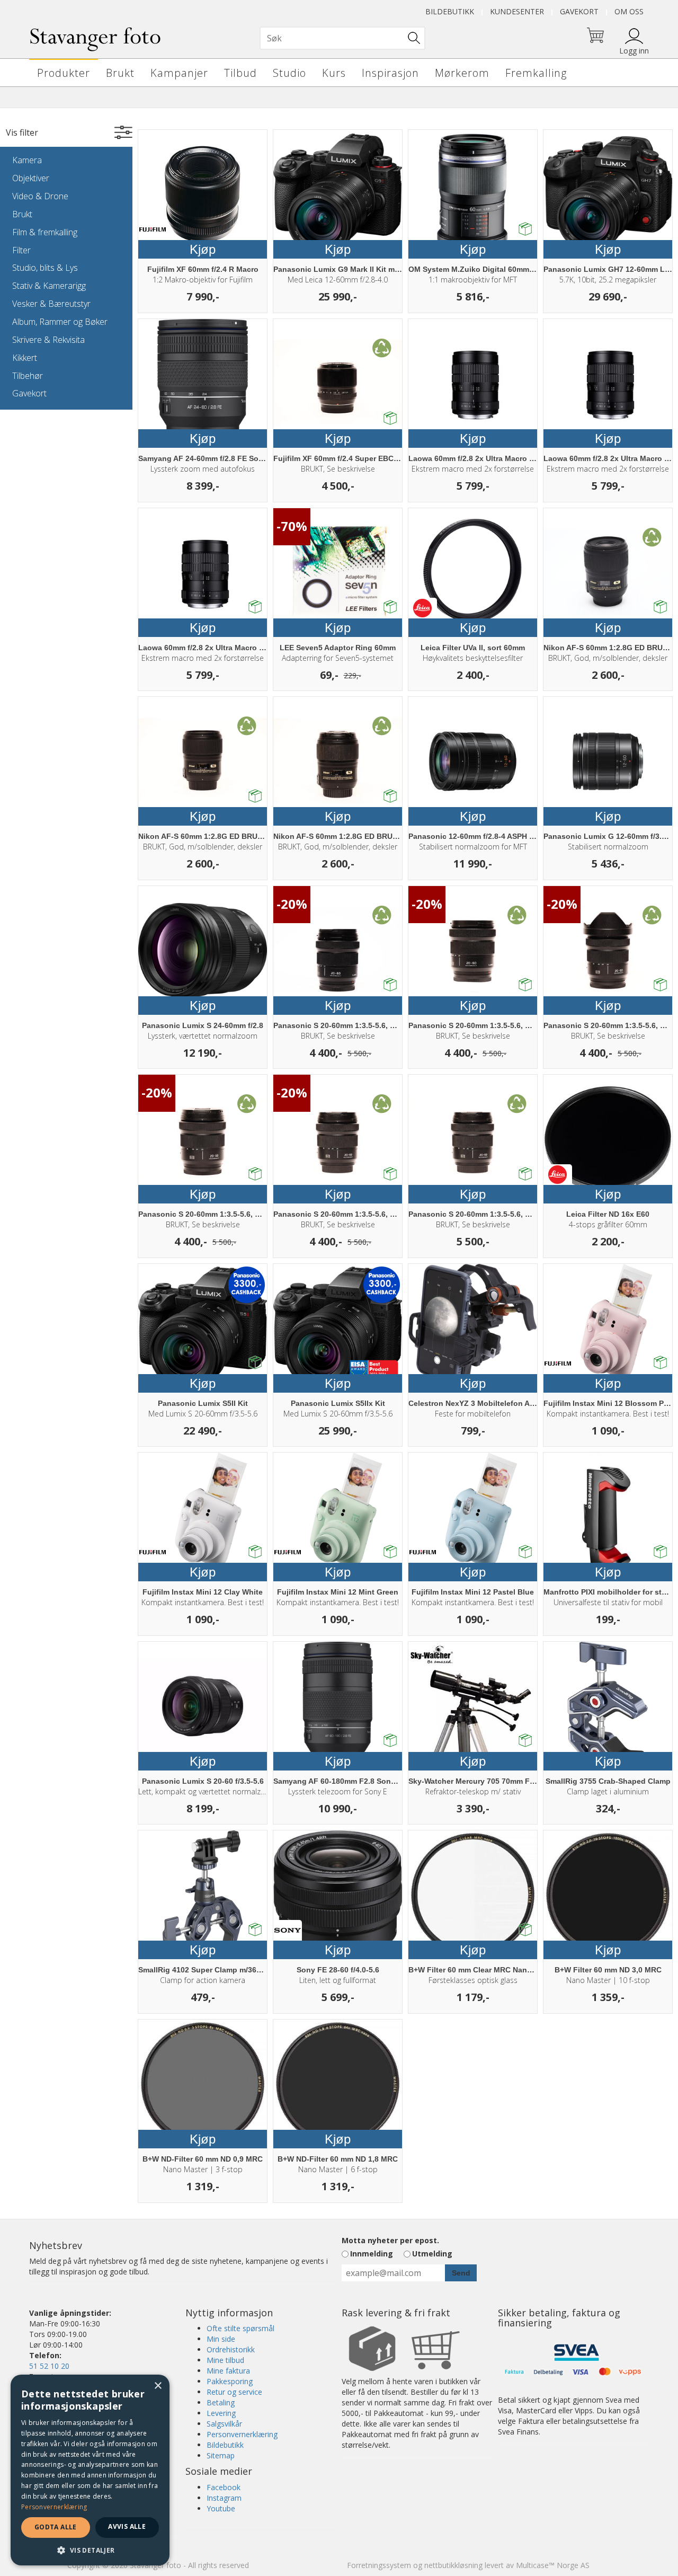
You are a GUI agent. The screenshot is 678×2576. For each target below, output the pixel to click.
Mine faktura (228, 2371)
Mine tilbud (225, 2360)
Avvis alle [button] (127, 2526)
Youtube (221, 2508)
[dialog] (90, 2470)
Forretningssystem (379, 2565)
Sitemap (221, 2455)
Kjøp (203, 249)
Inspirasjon (390, 73)
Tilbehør (28, 376)
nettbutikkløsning (453, 2565)
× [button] (158, 2386)
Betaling (221, 2402)
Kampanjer (179, 73)
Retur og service (234, 2392)
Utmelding (432, 2254)
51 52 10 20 (49, 2366)
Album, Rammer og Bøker (60, 322)
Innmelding (372, 2254)
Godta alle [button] (56, 2527)
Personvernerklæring (242, 2434)
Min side (221, 2339)
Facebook (224, 2487)
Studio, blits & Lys (45, 268)
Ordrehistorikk (231, 2349)
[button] (90, 2550)
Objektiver (31, 178)
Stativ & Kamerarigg (49, 286)
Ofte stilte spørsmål (240, 2328)
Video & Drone (40, 196)
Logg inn (634, 51)
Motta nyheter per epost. (390, 2240)
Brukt (120, 73)
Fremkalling (536, 73)
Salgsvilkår (224, 2424)
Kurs (334, 73)
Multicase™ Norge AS (553, 2565)
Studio (289, 73)
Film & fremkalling (45, 232)
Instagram (224, 2498)
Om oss (629, 11)
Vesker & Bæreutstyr (51, 304)
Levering (221, 2413)
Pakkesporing (230, 2381)
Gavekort (579, 11)
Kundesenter (517, 11)
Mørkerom (462, 73)
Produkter (64, 73)
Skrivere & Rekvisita (48, 340)
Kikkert (25, 358)
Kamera (27, 160)
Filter (21, 250)
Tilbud (240, 73)
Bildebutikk (450, 11)
